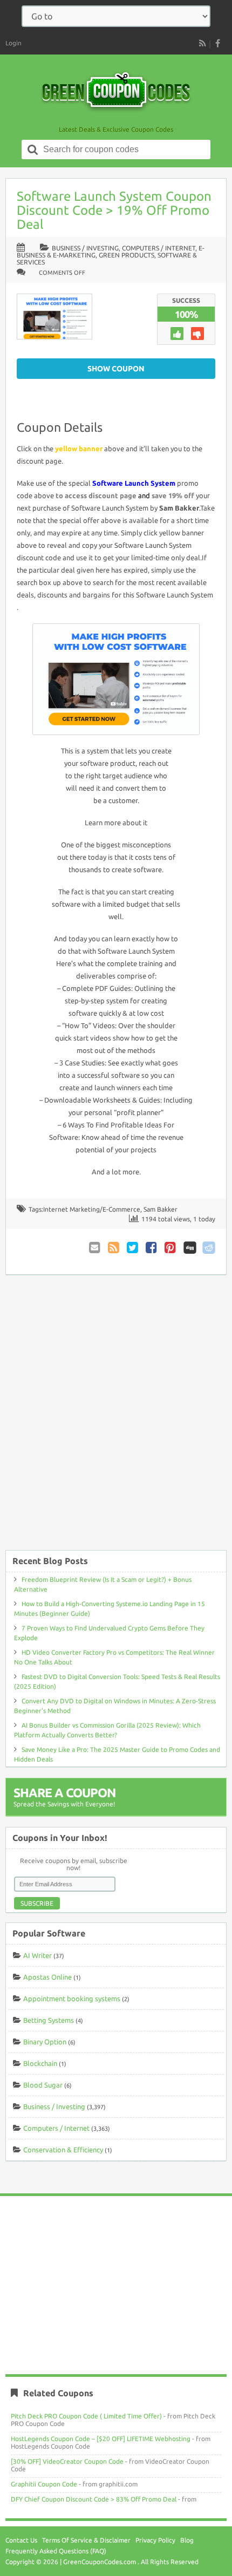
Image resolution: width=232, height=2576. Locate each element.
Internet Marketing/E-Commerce (92, 1209)
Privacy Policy (155, 2540)
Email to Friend (95, 1248)
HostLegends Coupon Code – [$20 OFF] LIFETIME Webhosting (101, 2439)
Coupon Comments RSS (114, 1248)
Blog (187, 2540)
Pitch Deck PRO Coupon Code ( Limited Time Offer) (86, 2416)
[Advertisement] (116, 1418)
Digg (190, 1248)
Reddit (209, 1248)
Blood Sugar (43, 2085)
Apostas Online (47, 1977)
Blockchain (40, 2063)
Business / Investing (85, 248)
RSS (202, 43)
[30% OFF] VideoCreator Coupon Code (67, 2461)
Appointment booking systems (72, 1999)
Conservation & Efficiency (63, 2150)
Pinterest (171, 1248)
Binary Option (45, 2042)
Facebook (152, 1248)
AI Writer (37, 1955)
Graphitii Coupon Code (44, 2484)
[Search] (33, 149)
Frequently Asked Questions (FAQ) (56, 2551)
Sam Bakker (161, 1209)
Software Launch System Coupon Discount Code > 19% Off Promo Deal (114, 210)
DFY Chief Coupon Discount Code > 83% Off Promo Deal (94, 2499)
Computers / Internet (159, 248)
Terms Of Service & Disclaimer (86, 2540)
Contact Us (21, 2540)
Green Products (127, 255)
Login (13, 43)
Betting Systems (49, 2020)
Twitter (133, 1248)
